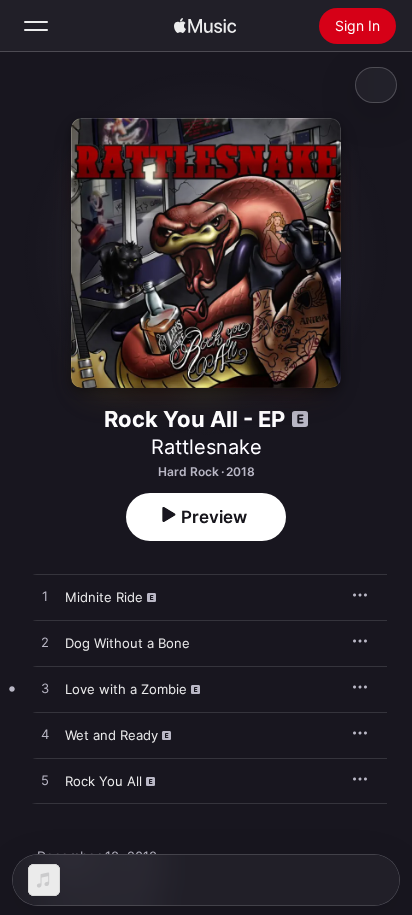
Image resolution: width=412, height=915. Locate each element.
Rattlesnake (206, 447)
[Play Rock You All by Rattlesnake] (45, 781)
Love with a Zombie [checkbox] (126, 689)
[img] (205, 26)
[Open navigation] (36, 26)
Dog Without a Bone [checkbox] (127, 643)
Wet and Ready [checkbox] (111, 735)
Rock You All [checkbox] (103, 781)
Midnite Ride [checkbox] (104, 597)
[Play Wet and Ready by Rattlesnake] (45, 735)
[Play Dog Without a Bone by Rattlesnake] (45, 643)
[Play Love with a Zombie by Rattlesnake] (45, 689)
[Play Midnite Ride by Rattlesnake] (45, 597)
